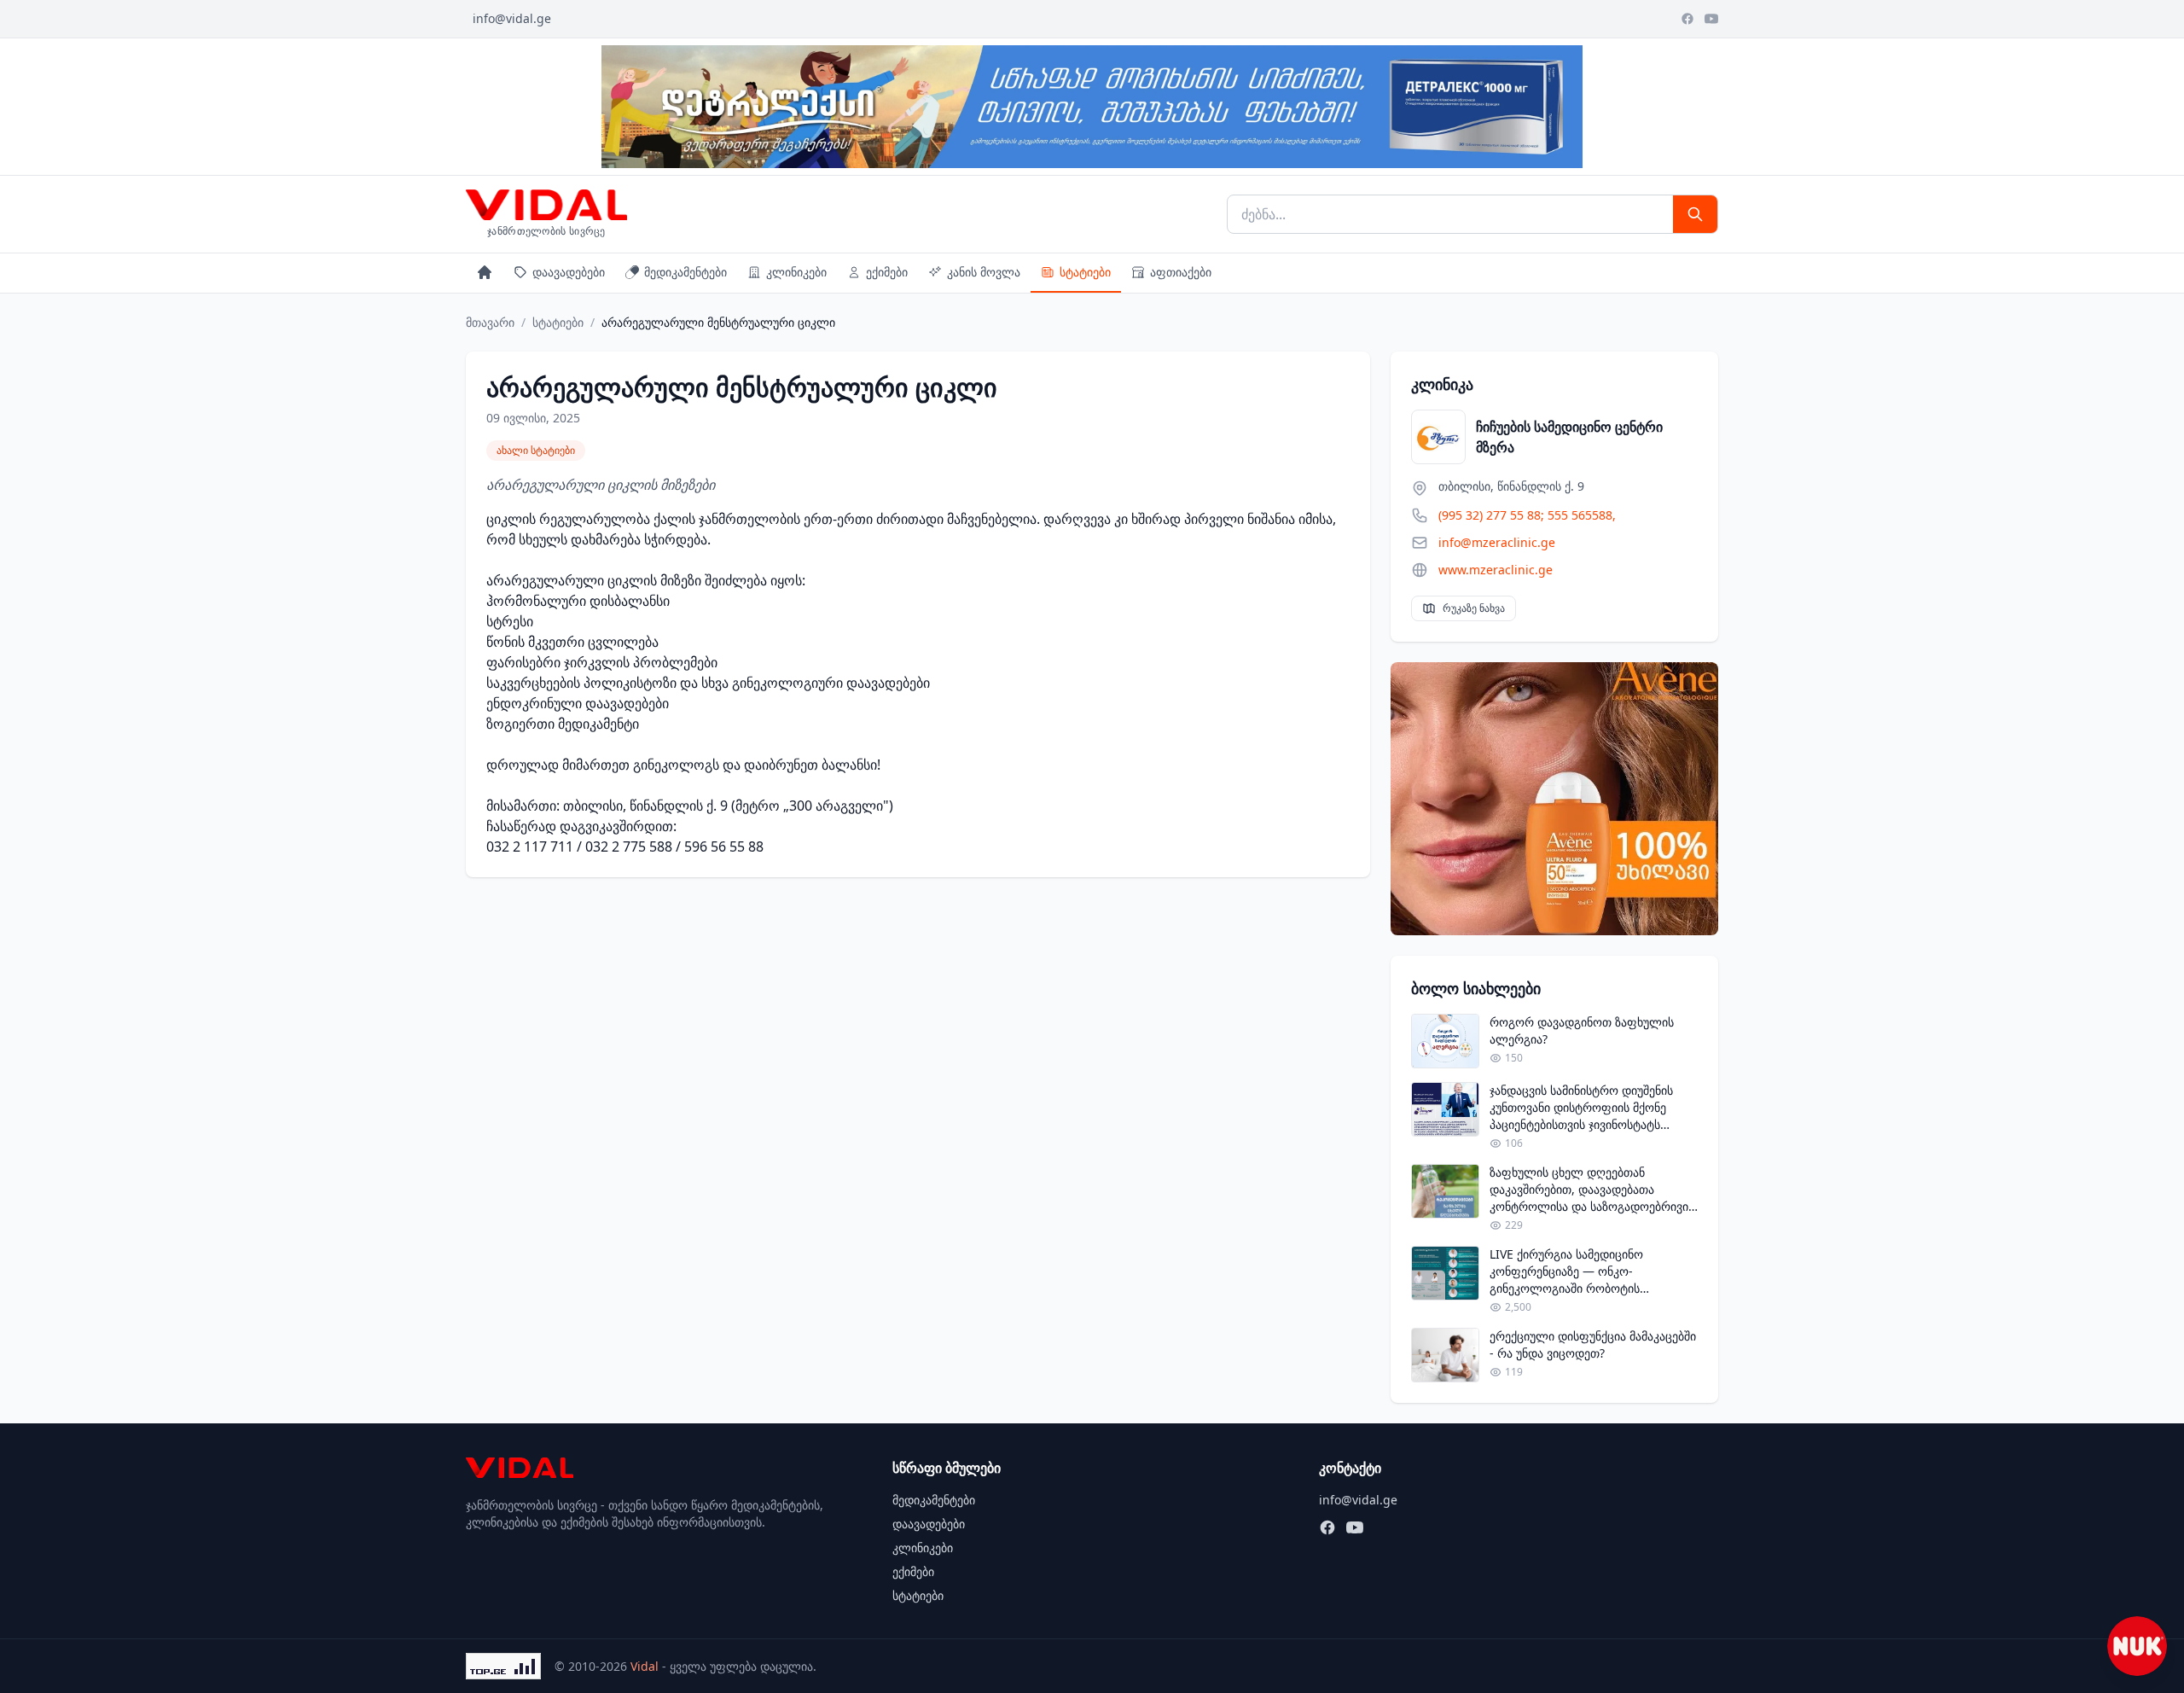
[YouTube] (1711, 19)
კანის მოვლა (984, 272)
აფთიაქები (1181, 272)
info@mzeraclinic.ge (1497, 542)
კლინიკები (796, 272)
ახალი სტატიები (536, 450)
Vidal (645, 1666)
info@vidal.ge (512, 18)
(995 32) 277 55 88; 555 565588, (1527, 515)
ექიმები (887, 272)
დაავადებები (569, 272)
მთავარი (490, 322)
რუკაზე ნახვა (1474, 608)
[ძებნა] (1695, 214)
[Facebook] (1687, 19)
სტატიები (1085, 272)
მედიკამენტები (685, 272)
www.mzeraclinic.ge (1496, 570)
